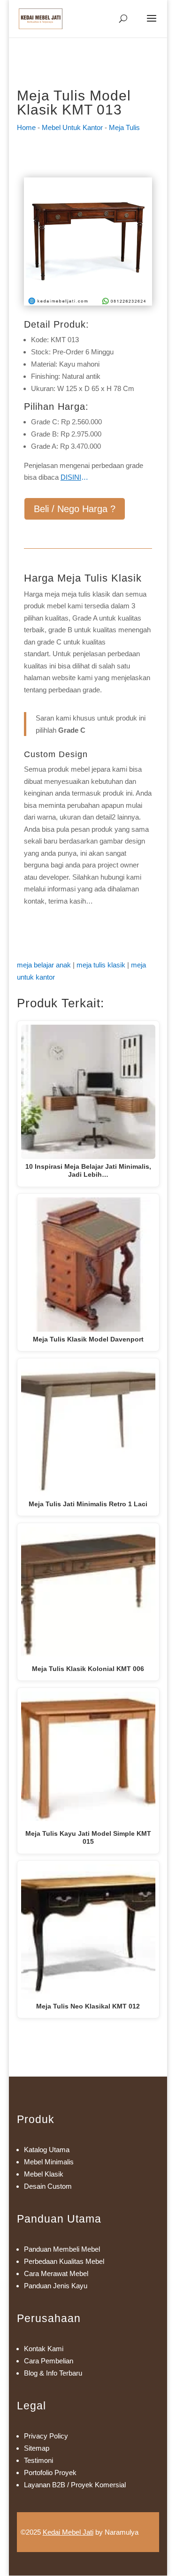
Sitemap (37, 2448)
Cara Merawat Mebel (56, 2273)
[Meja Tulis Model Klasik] (88, 303)
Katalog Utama (47, 2150)
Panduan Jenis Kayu (56, 2286)
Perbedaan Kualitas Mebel (64, 2261)
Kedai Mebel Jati (68, 2532)
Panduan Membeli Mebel (62, 2249)
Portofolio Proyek (50, 2472)
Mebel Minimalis (49, 2162)
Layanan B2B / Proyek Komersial (75, 2485)
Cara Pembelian (49, 2361)
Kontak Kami (44, 2349)
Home (26, 127)
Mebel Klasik (44, 2174)
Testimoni (38, 2460)
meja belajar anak (44, 965)
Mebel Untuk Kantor (72, 127)
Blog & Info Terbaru (53, 2373)
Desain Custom (48, 2186)
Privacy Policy (46, 2436)
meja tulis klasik (101, 965)
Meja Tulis (124, 127)
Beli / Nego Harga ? (75, 509)
